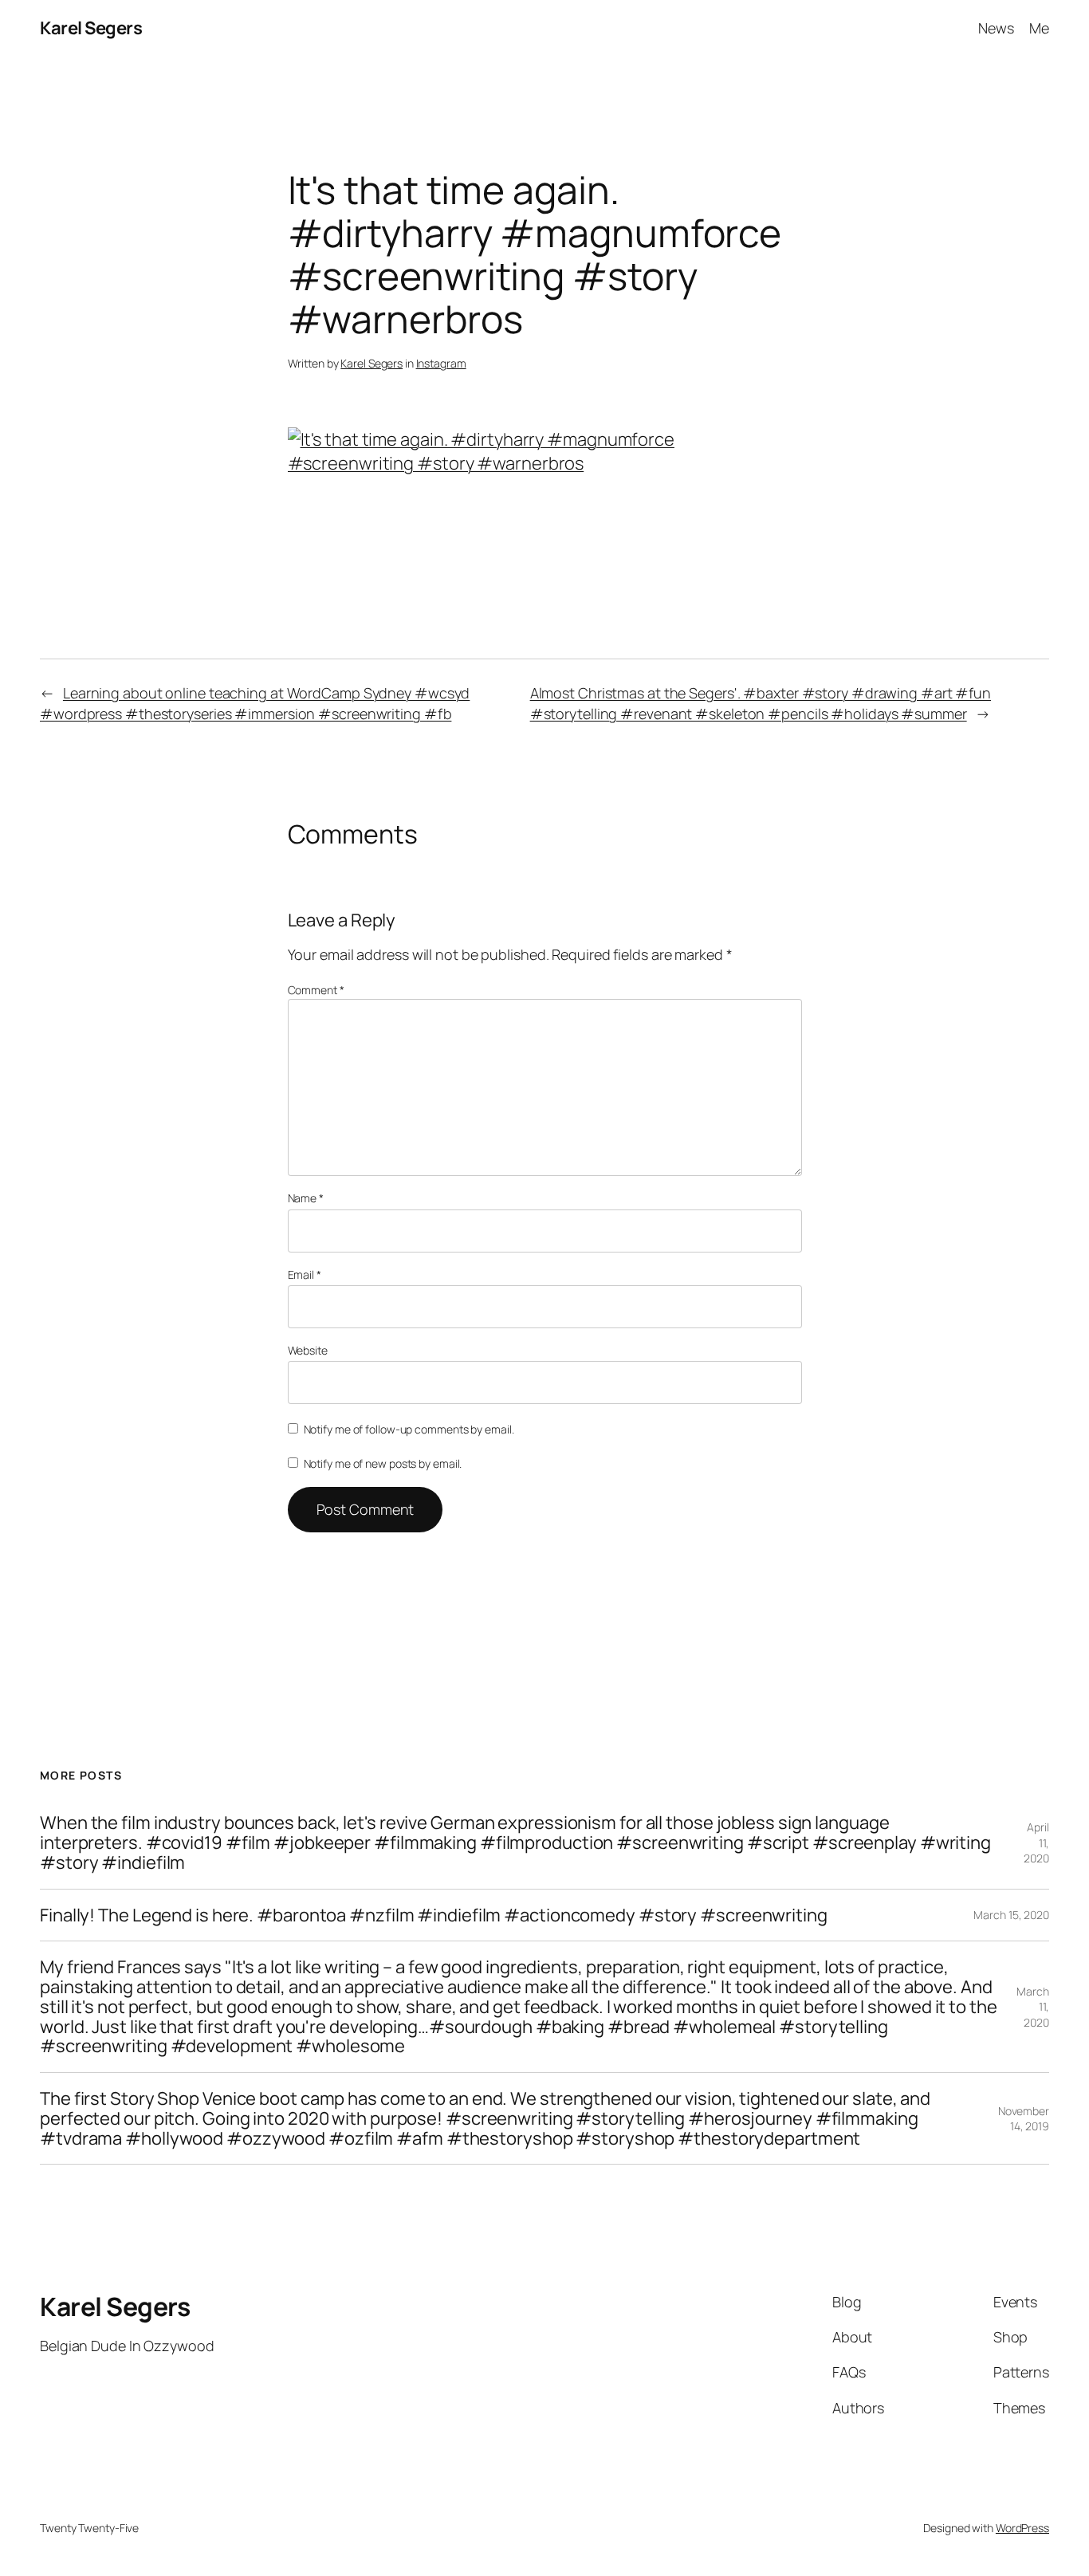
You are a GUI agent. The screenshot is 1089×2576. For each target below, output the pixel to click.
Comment (316, 990)
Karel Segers (91, 28)
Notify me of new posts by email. (383, 1463)
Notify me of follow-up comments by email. (409, 1429)
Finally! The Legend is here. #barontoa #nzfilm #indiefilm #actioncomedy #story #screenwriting (434, 1915)
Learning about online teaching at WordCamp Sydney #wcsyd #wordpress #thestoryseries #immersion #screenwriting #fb (255, 703)
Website (308, 1350)
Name (306, 1198)
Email (305, 1274)
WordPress (1022, 2528)
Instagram (441, 363)
